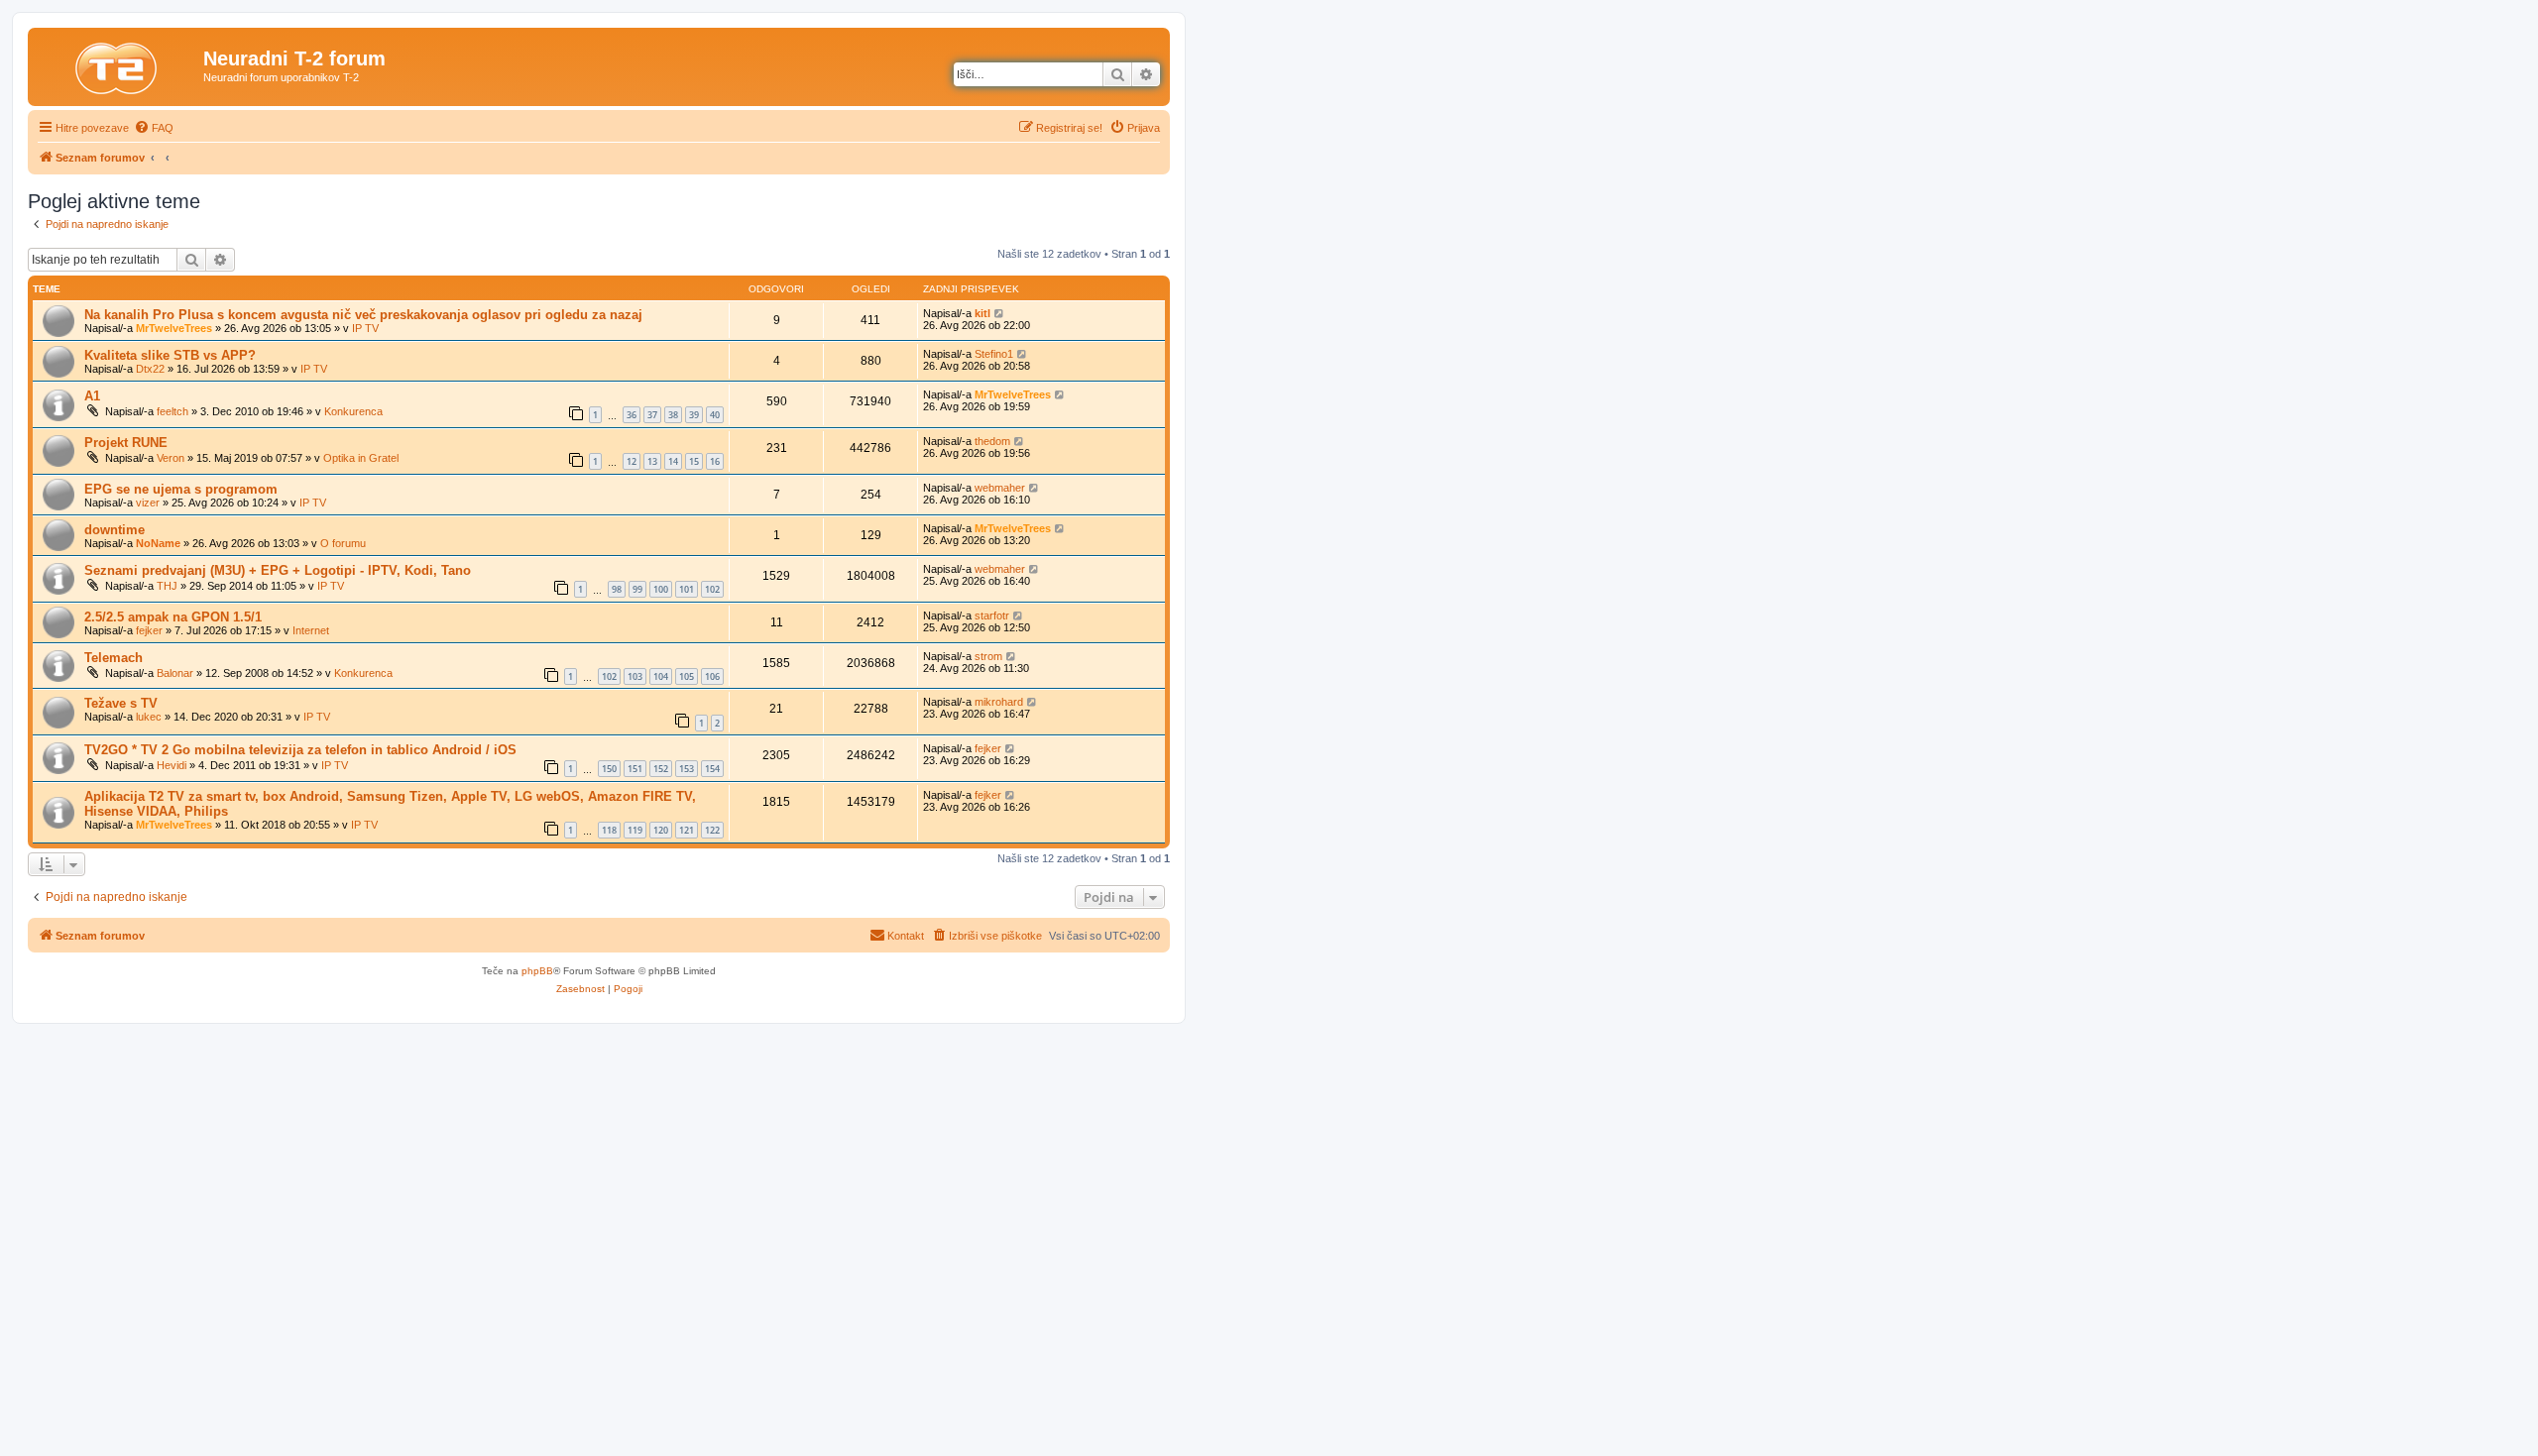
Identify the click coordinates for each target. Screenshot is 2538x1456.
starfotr (992, 616)
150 (609, 769)
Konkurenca (353, 411)
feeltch (173, 411)
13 (652, 461)
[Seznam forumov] (118, 64)
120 (661, 830)
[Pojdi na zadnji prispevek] (1000, 313)
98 (617, 589)
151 (635, 769)
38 (673, 415)
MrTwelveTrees (174, 328)
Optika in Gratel (361, 458)
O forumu (343, 543)
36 (632, 415)
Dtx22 (150, 369)
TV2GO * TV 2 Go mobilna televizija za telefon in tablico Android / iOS (300, 750)
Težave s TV (121, 703)
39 (694, 415)
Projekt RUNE (126, 443)
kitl (982, 313)
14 (673, 461)
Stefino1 (994, 354)
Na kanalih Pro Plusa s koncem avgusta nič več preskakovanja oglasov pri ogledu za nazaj (363, 315)
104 (661, 676)
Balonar (175, 673)
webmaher (1000, 488)
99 (637, 589)
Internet (311, 630)
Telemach (114, 658)
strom (988, 656)
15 (694, 461)
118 (609, 830)
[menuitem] (154, 128)
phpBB (537, 971)
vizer (148, 503)
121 (687, 830)
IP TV (365, 328)
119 (635, 830)
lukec (149, 717)
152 (661, 769)
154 (712, 769)
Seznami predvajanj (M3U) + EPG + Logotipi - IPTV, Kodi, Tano (278, 570)
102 (712, 589)
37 (652, 415)
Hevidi (172, 765)
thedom (992, 441)
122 (712, 830)
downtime (115, 530)
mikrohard (999, 702)
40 (715, 415)
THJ (167, 586)
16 (715, 461)
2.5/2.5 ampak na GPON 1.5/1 (173, 617)
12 (632, 461)
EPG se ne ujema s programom (181, 489)
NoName (158, 543)
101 (687, 589)
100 (661, 589)
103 (635, 676)
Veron (171, 458)
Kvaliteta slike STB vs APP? (170, 355)
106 (712, 676)
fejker (149, 630)
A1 (92, 396)
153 (687, 769)
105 (687, 676)
